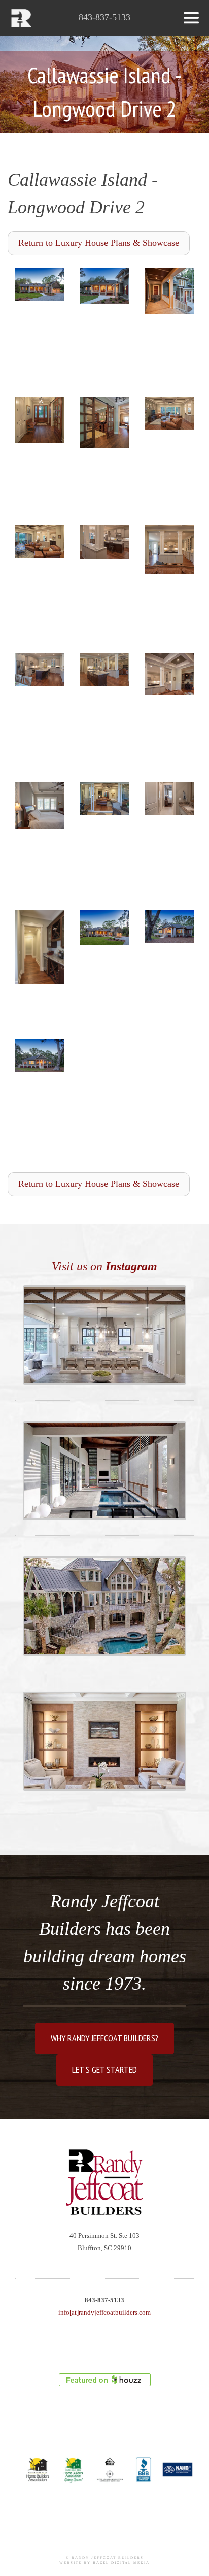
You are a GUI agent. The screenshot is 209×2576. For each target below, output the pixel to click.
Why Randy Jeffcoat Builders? (104, 2038)
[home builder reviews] (105, 2380)
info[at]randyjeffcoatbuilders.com (104, 2312)
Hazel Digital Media (121, 2563)
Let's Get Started (104, 2070)
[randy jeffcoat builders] (104, 2182)
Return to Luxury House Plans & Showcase (99, 243)
